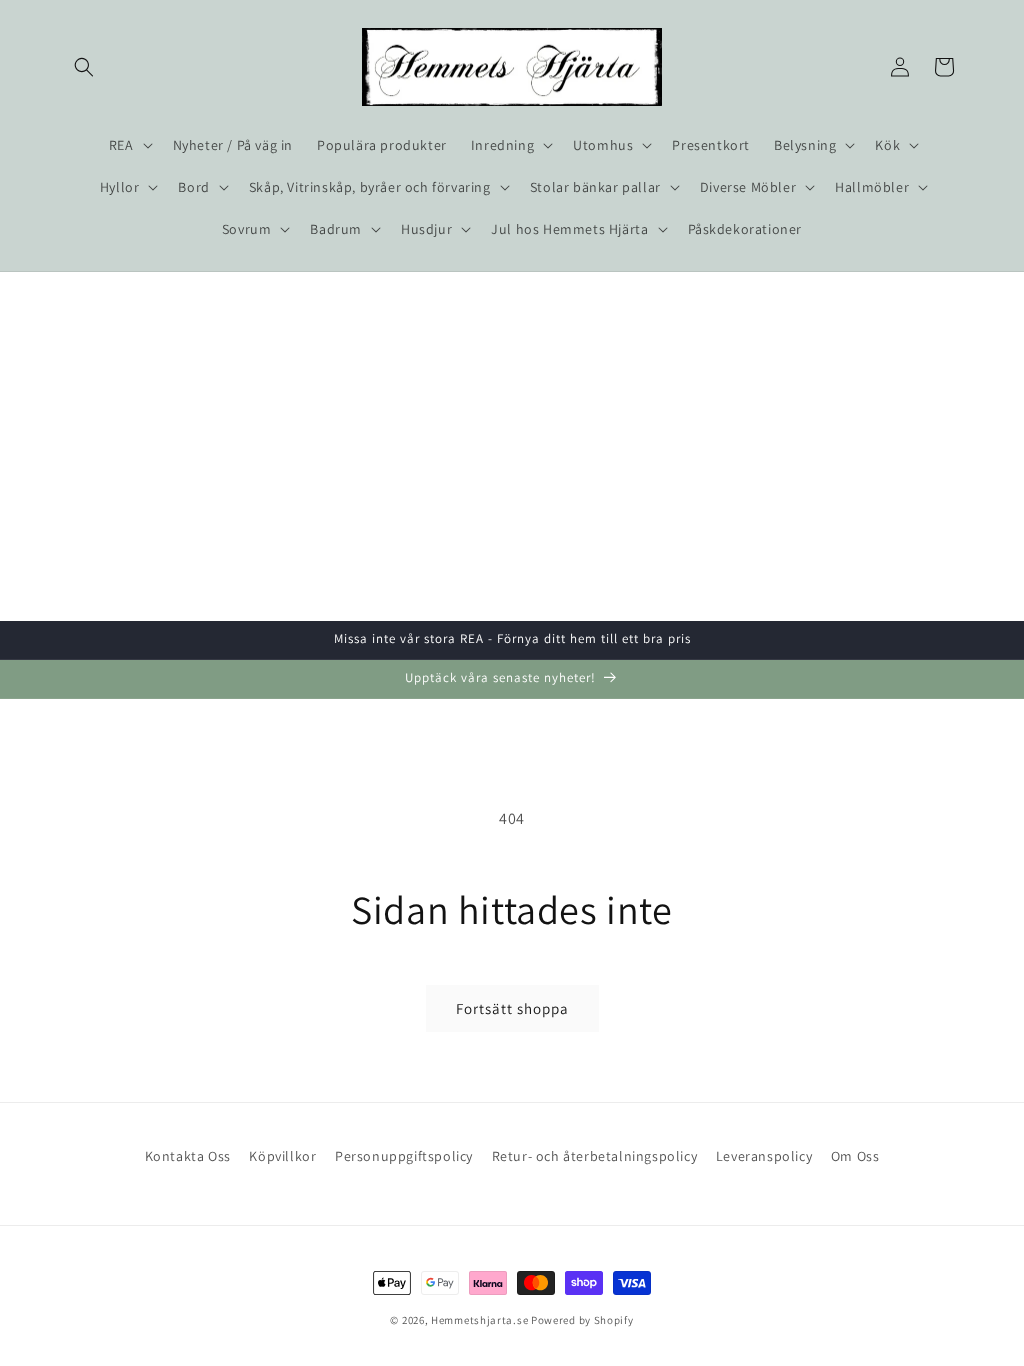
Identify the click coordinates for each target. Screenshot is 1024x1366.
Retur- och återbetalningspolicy (595, 1156)
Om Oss (855, 1156)
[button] (84, 67)
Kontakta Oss (188, 1156)
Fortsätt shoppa (512, 1008)
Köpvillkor (282, 1156)
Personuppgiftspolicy (404, 1156)
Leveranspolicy (764, 1156)
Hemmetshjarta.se (479, 1320)
